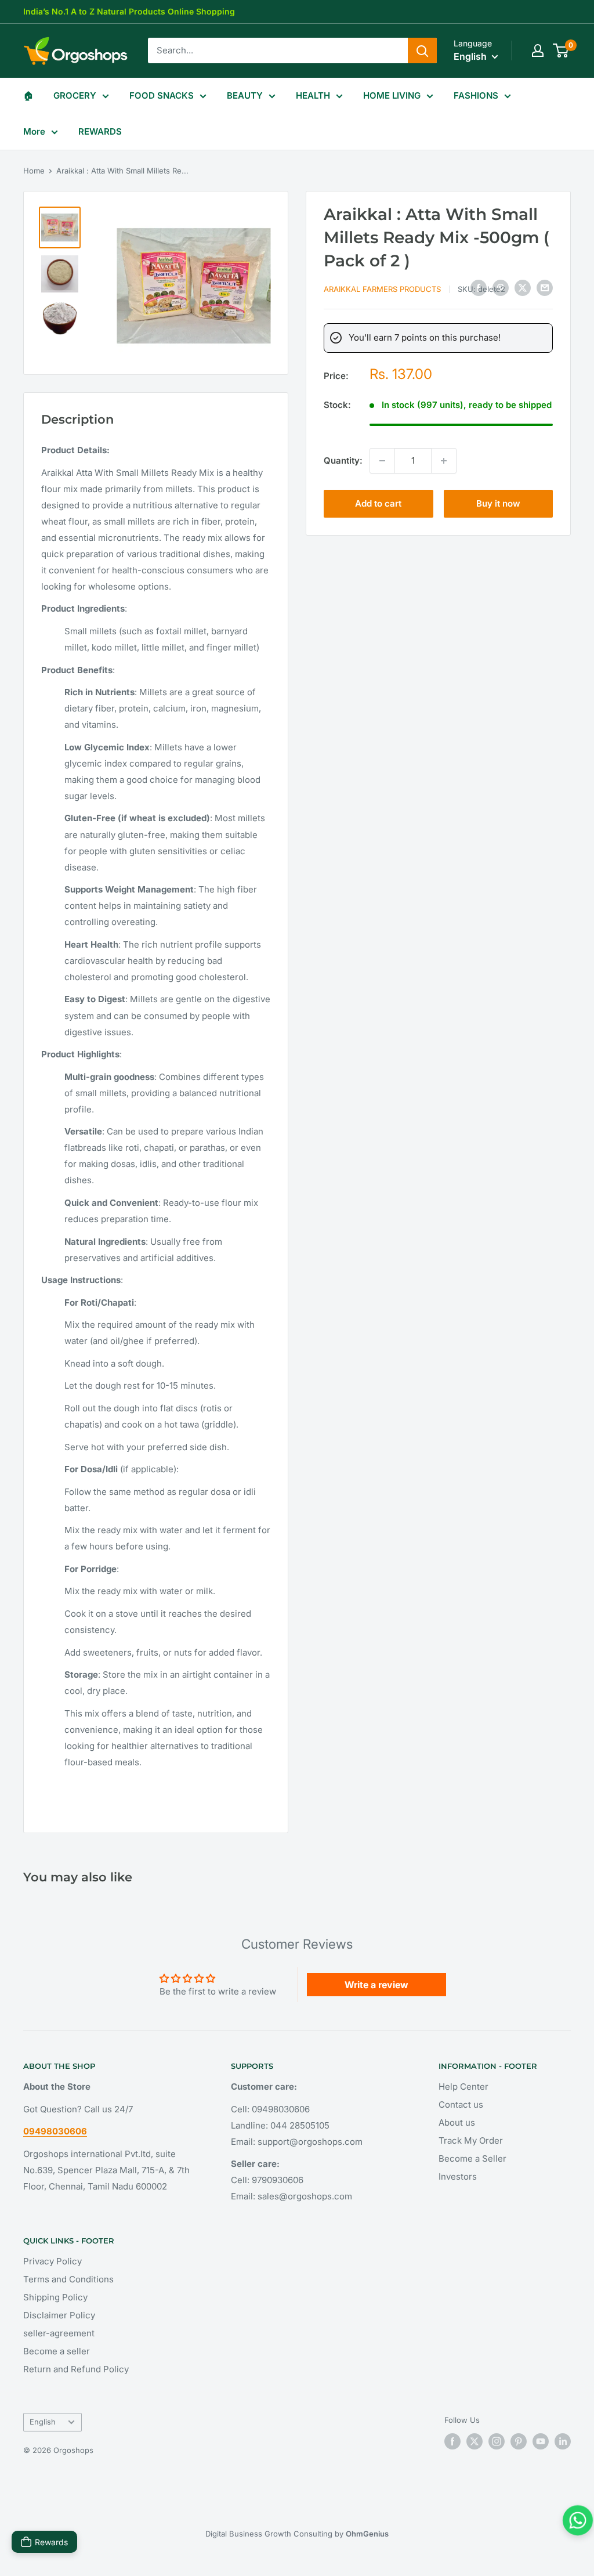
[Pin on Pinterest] (501, 288)
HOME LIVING (392, 95)
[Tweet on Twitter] (523, 288)
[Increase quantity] (444, 461)
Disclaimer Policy (59, 2315)
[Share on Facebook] (479, 288)
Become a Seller (472, 2158)
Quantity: (343, 460)
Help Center (463, 2087)
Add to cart (378, 503)
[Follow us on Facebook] (452, 2441)
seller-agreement (59, 2333)
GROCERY (75, 95)
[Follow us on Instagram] (497, 2441)
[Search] (422, 50)
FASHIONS (476, 95)
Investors (458, 2176)
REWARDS (100, 131)
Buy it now (498, 503)
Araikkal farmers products (382, 289)
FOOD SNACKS (162, 95)
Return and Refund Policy (76, 2369)
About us (457, 2122)
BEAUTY (245, 95)
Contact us (461, 2104)
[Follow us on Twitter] (475, 2441)
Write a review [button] (376, 1985)
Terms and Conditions (68, 2279)
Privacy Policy (52, 2261)
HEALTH (313, 95)
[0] (561, 50)
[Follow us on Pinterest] (519, 2441)
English (43, 2422)
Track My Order (471, 2140)
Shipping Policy (55, 2297)
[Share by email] (545, 288)
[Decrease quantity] (382, 461)
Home (34, 171)
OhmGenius (367, 2534)
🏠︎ (28, 95)
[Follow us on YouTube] (541, 2441)
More (34, 131)
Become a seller (57, 2351)
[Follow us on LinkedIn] (563, 2441)
